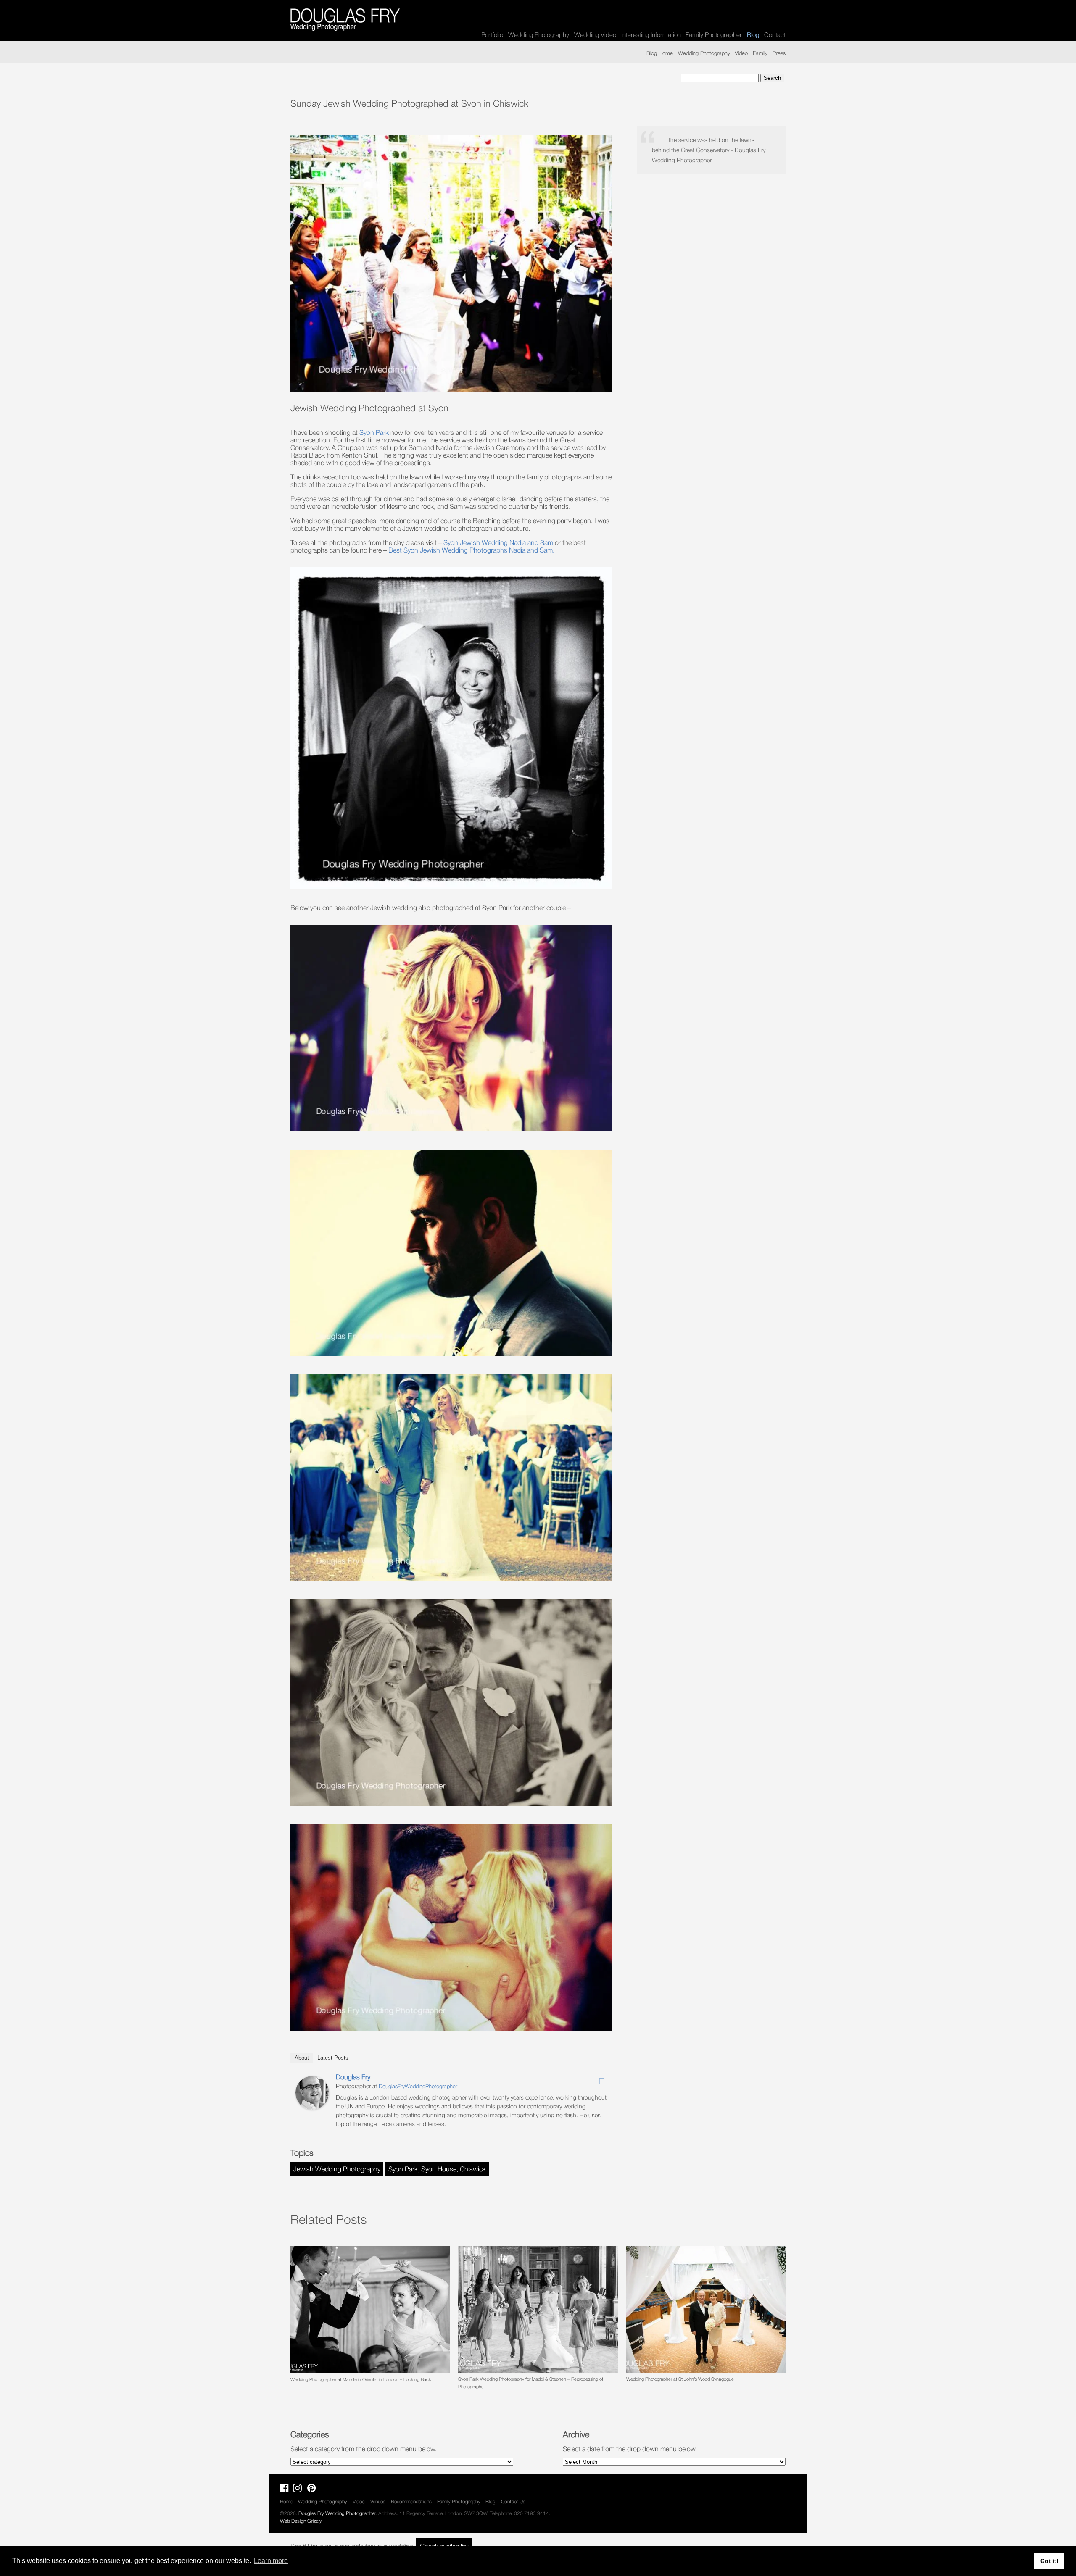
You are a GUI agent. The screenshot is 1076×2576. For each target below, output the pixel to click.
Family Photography (459, 2501)
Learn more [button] (271, 2561)
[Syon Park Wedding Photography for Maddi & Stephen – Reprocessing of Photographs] (538, 2309)
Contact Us (513, 2501)
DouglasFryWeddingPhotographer (418, 2086)
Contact (775, 34)
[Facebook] (580, 2079)
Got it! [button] (1049, 2561)
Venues (378, 2501)
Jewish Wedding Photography (337, 2169)
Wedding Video (595, 34)
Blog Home (660, 53)
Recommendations (411, 2501)
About (302, 2058)
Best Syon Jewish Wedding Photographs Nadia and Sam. (471, 550)
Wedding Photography (539, 34)
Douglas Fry (353, 2077)
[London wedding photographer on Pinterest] (314, 2490)
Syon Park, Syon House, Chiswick (437, 2169)
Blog (491, 2501)
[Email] (602, 2081)
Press (779, 53)
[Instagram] (591, 2079)
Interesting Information (651, 34)
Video (741, 53)
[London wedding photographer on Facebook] (286, 2490)
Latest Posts (333, 2058)
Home (286, 2501)
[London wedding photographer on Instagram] (299, 2490)
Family (760, 53)
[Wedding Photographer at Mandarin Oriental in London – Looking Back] (370, 2309)
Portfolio (492, 34)
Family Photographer (714, 34)
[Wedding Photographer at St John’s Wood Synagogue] (706, 2309)
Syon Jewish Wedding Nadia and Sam (499, 542)
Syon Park (374, 432)
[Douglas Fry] (312, 2107)
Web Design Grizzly (301, 2521)
